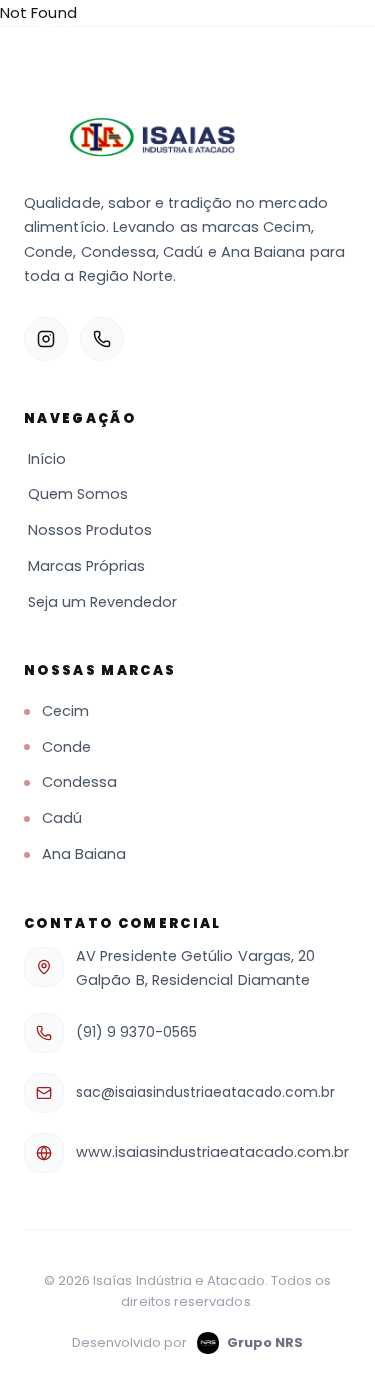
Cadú (62, 818)
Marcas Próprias (86, 566)
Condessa (79, 782)
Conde (66, 747)
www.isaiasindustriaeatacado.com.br (212, 1152)
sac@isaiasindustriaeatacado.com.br (205, 1092)
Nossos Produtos (90, 530)
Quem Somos (78, 494)
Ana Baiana (84, 854)
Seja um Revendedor (102, 602)
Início (47, 459)
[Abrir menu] (329, 36)
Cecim (65, 711)
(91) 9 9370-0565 (136, 1032)
